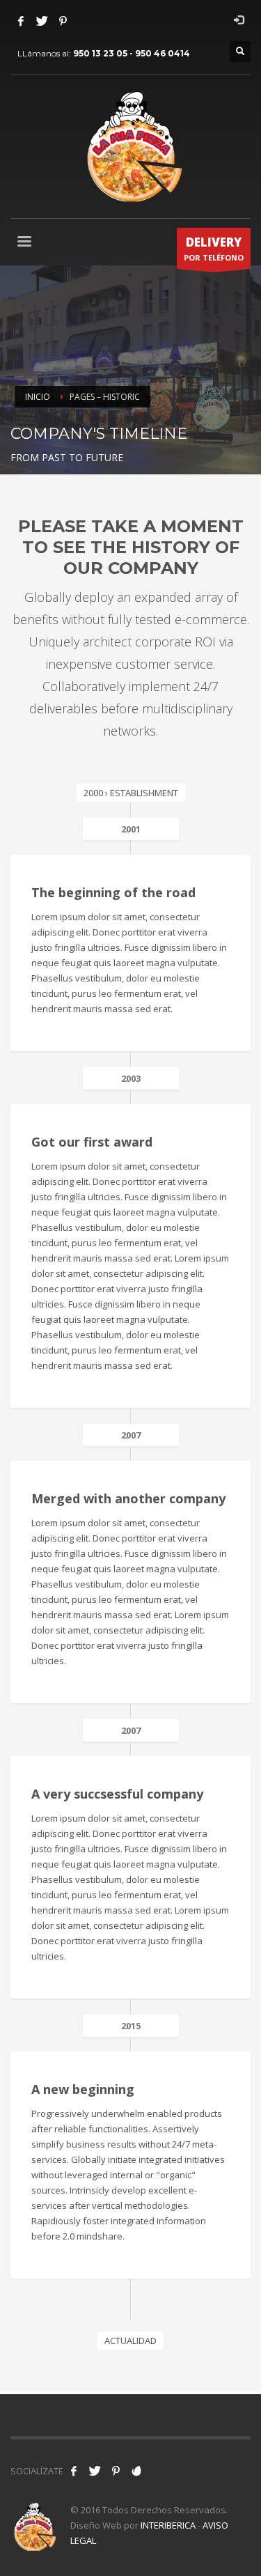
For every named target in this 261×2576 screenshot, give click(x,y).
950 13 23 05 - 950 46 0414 (132, 53)
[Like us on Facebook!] (74, 2471)
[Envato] (136, 2471)
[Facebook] (21, 21)
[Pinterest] (63, 21)
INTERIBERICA (168, 2525)
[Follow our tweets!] (95, 2471)
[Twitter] (42, 21)
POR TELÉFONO (214, 248)
